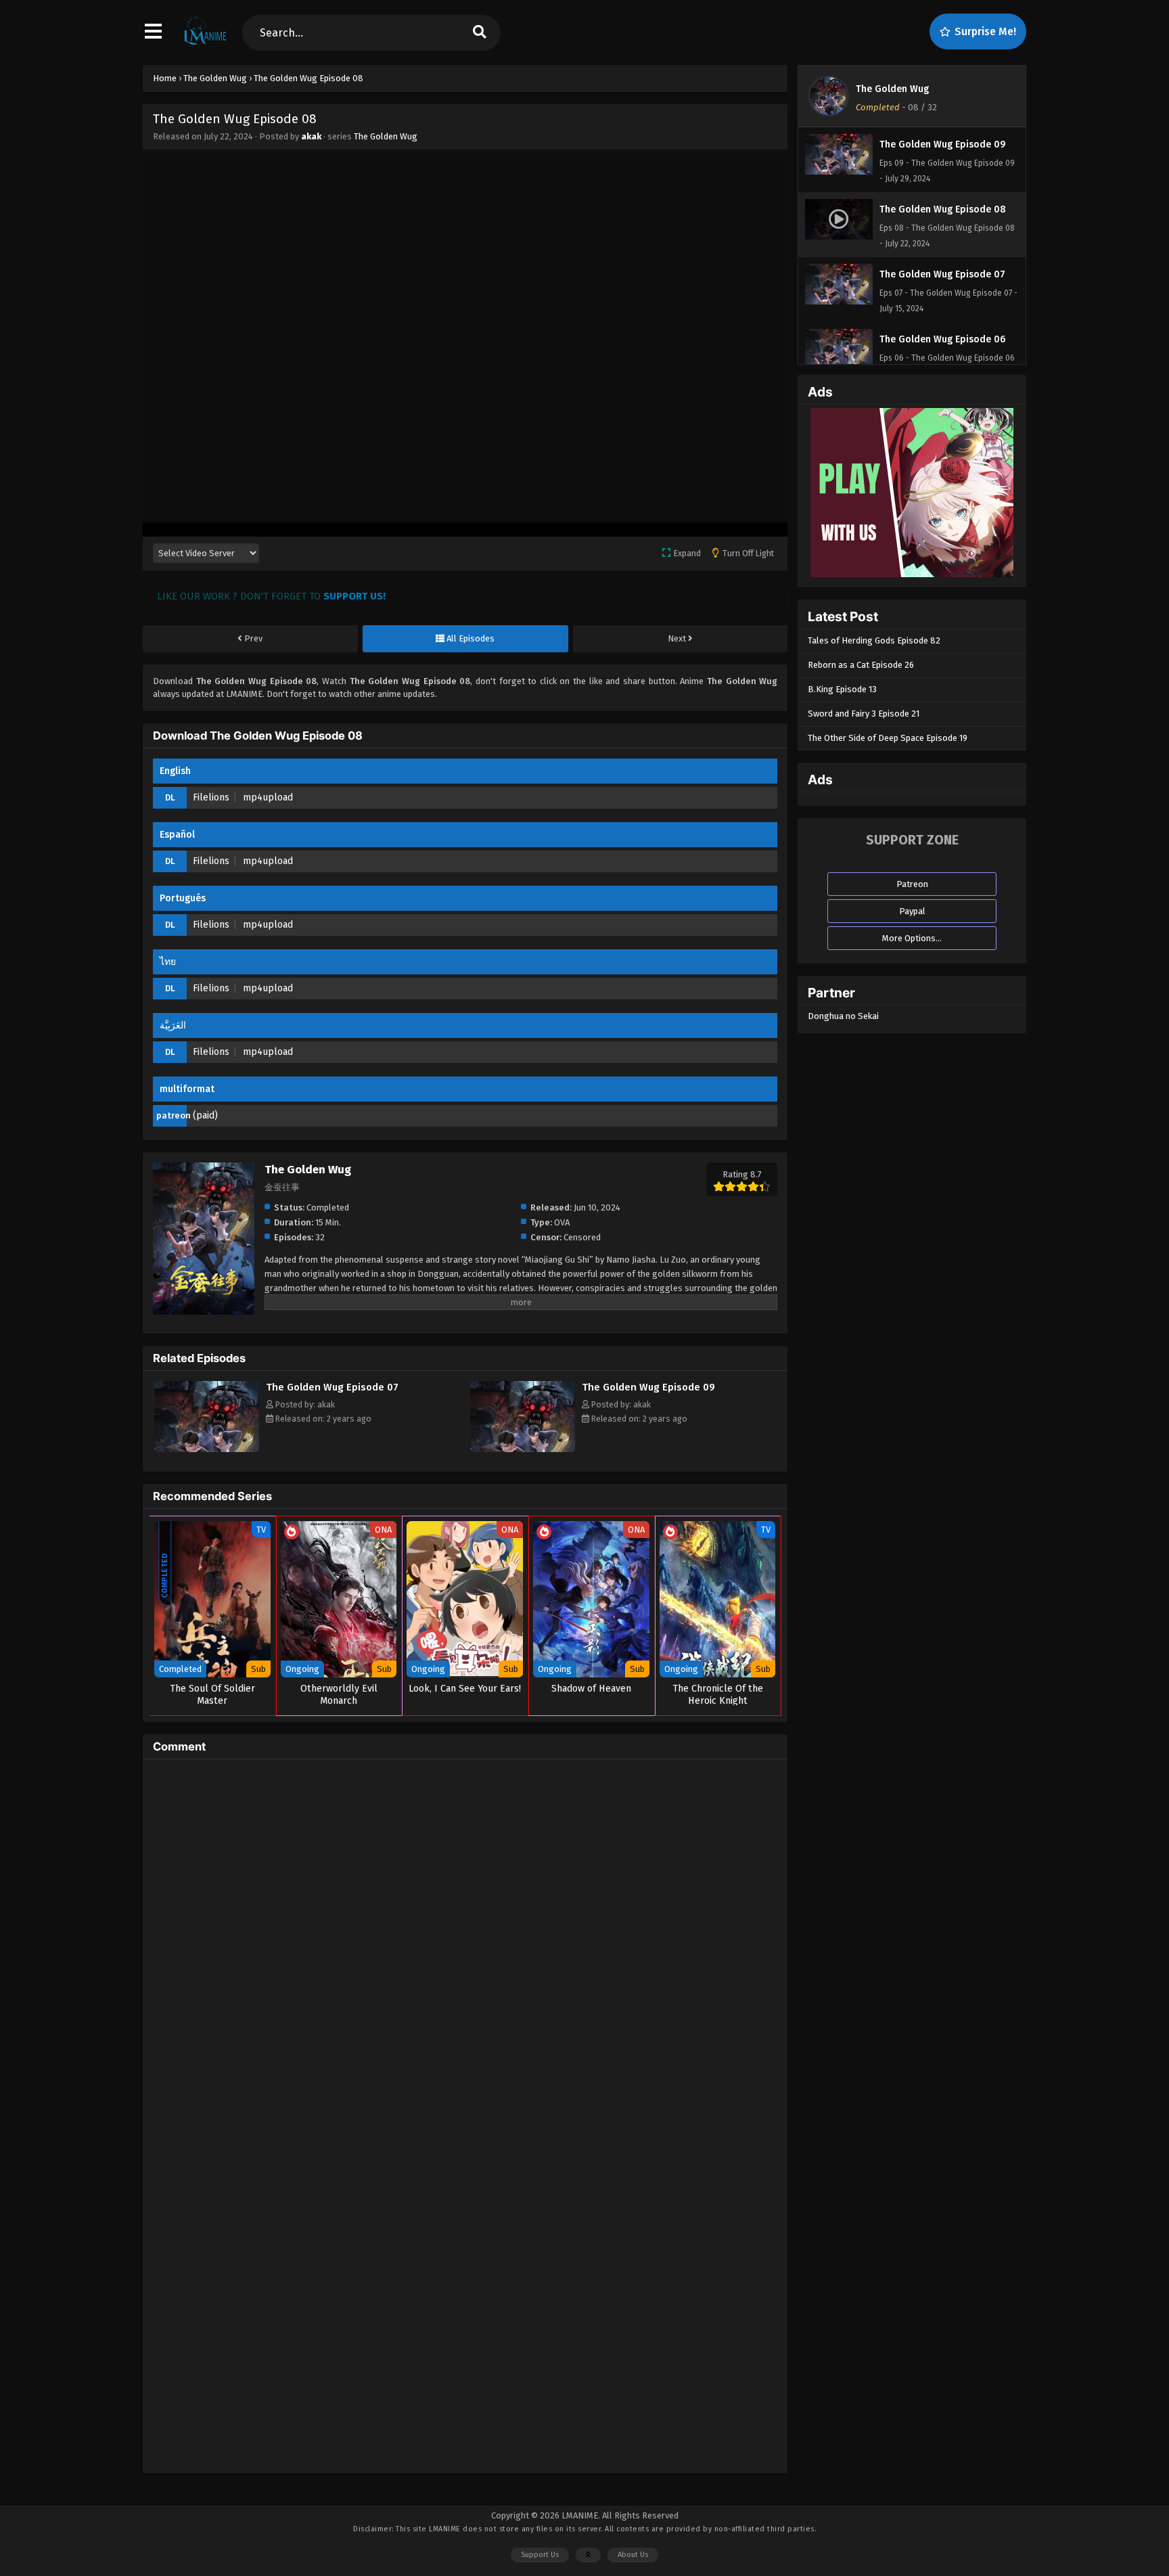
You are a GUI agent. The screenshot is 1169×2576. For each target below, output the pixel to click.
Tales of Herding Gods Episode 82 (874, 640)
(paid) (205, 1115)
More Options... (912, 938)
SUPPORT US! (354, 596)
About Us (633, 2555)
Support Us (540, 2555)
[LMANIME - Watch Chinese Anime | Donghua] (205, 44)
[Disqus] (465, 1939)
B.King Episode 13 (842, 689)
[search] (480, 33)
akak (311, 136)
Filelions (211, 797)
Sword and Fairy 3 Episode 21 (864, 714)
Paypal (912, 911)
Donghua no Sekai (843, 1016)
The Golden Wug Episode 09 (648, 1387)
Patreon (912, 884)
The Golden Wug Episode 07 (332, 1387)
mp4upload (268, 797)
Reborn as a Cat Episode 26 (861, 665)
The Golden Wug (386, 136)
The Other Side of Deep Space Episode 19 (888, 738)
